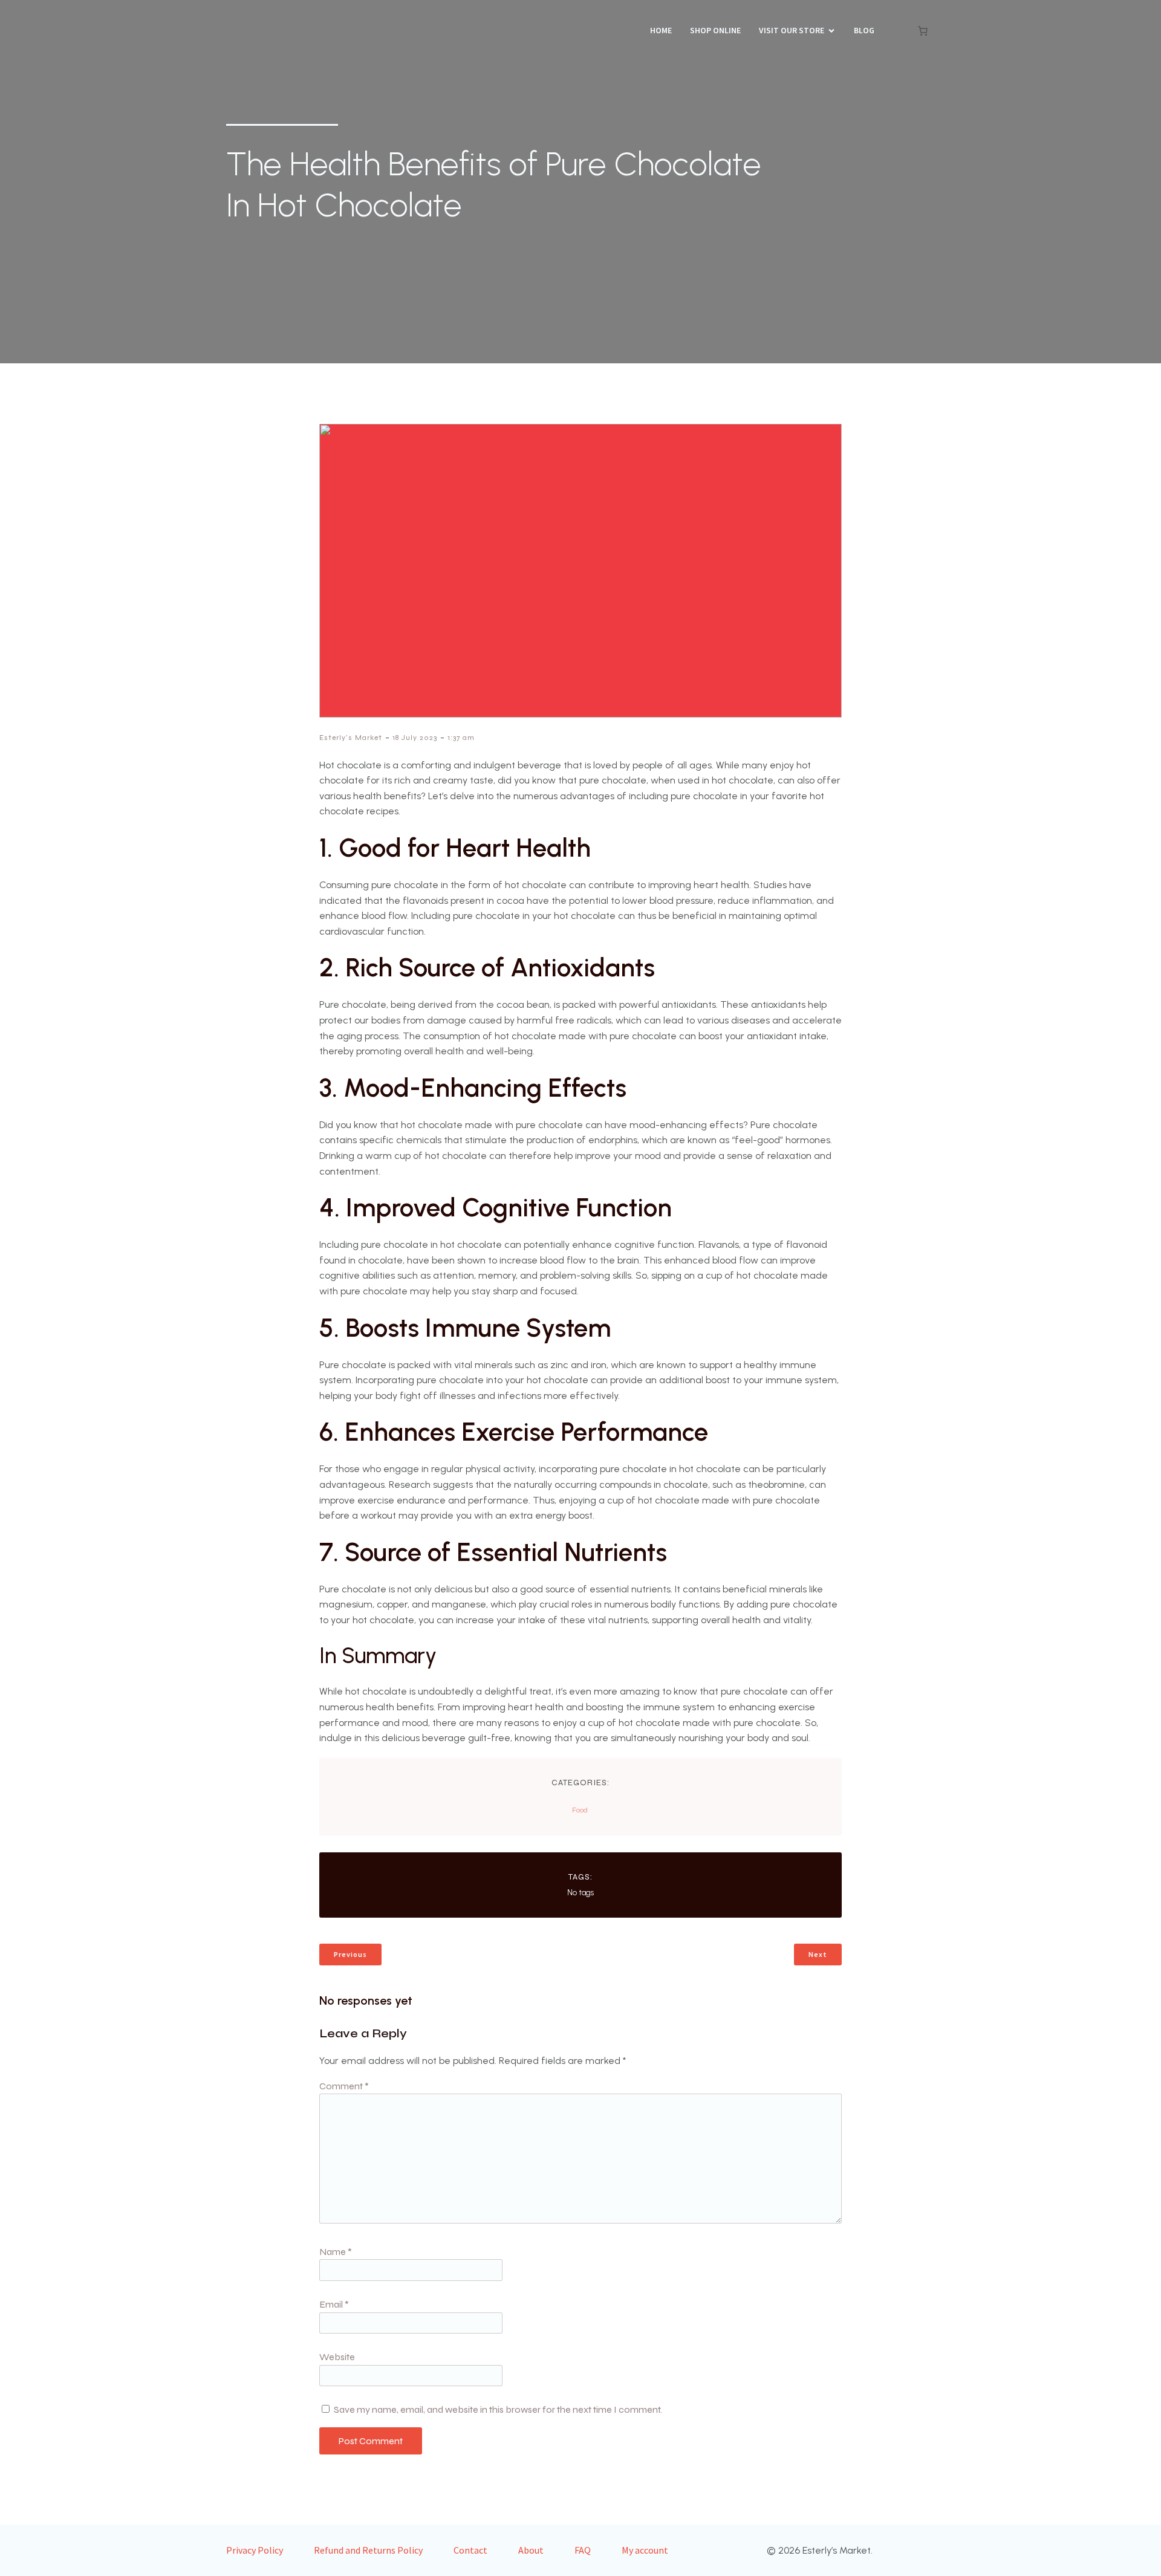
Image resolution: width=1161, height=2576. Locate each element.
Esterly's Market (351, 738)
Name (336, 2252)
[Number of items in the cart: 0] (923, 31)
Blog (864, 30)
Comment (344, 2086)
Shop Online (715, 30)
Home (661, 30)
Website (337, 2357)
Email (334, 2304)
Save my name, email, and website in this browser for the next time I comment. (498, 2409)
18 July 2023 (415, 738)
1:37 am (461, 738)
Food (580, 1810)
